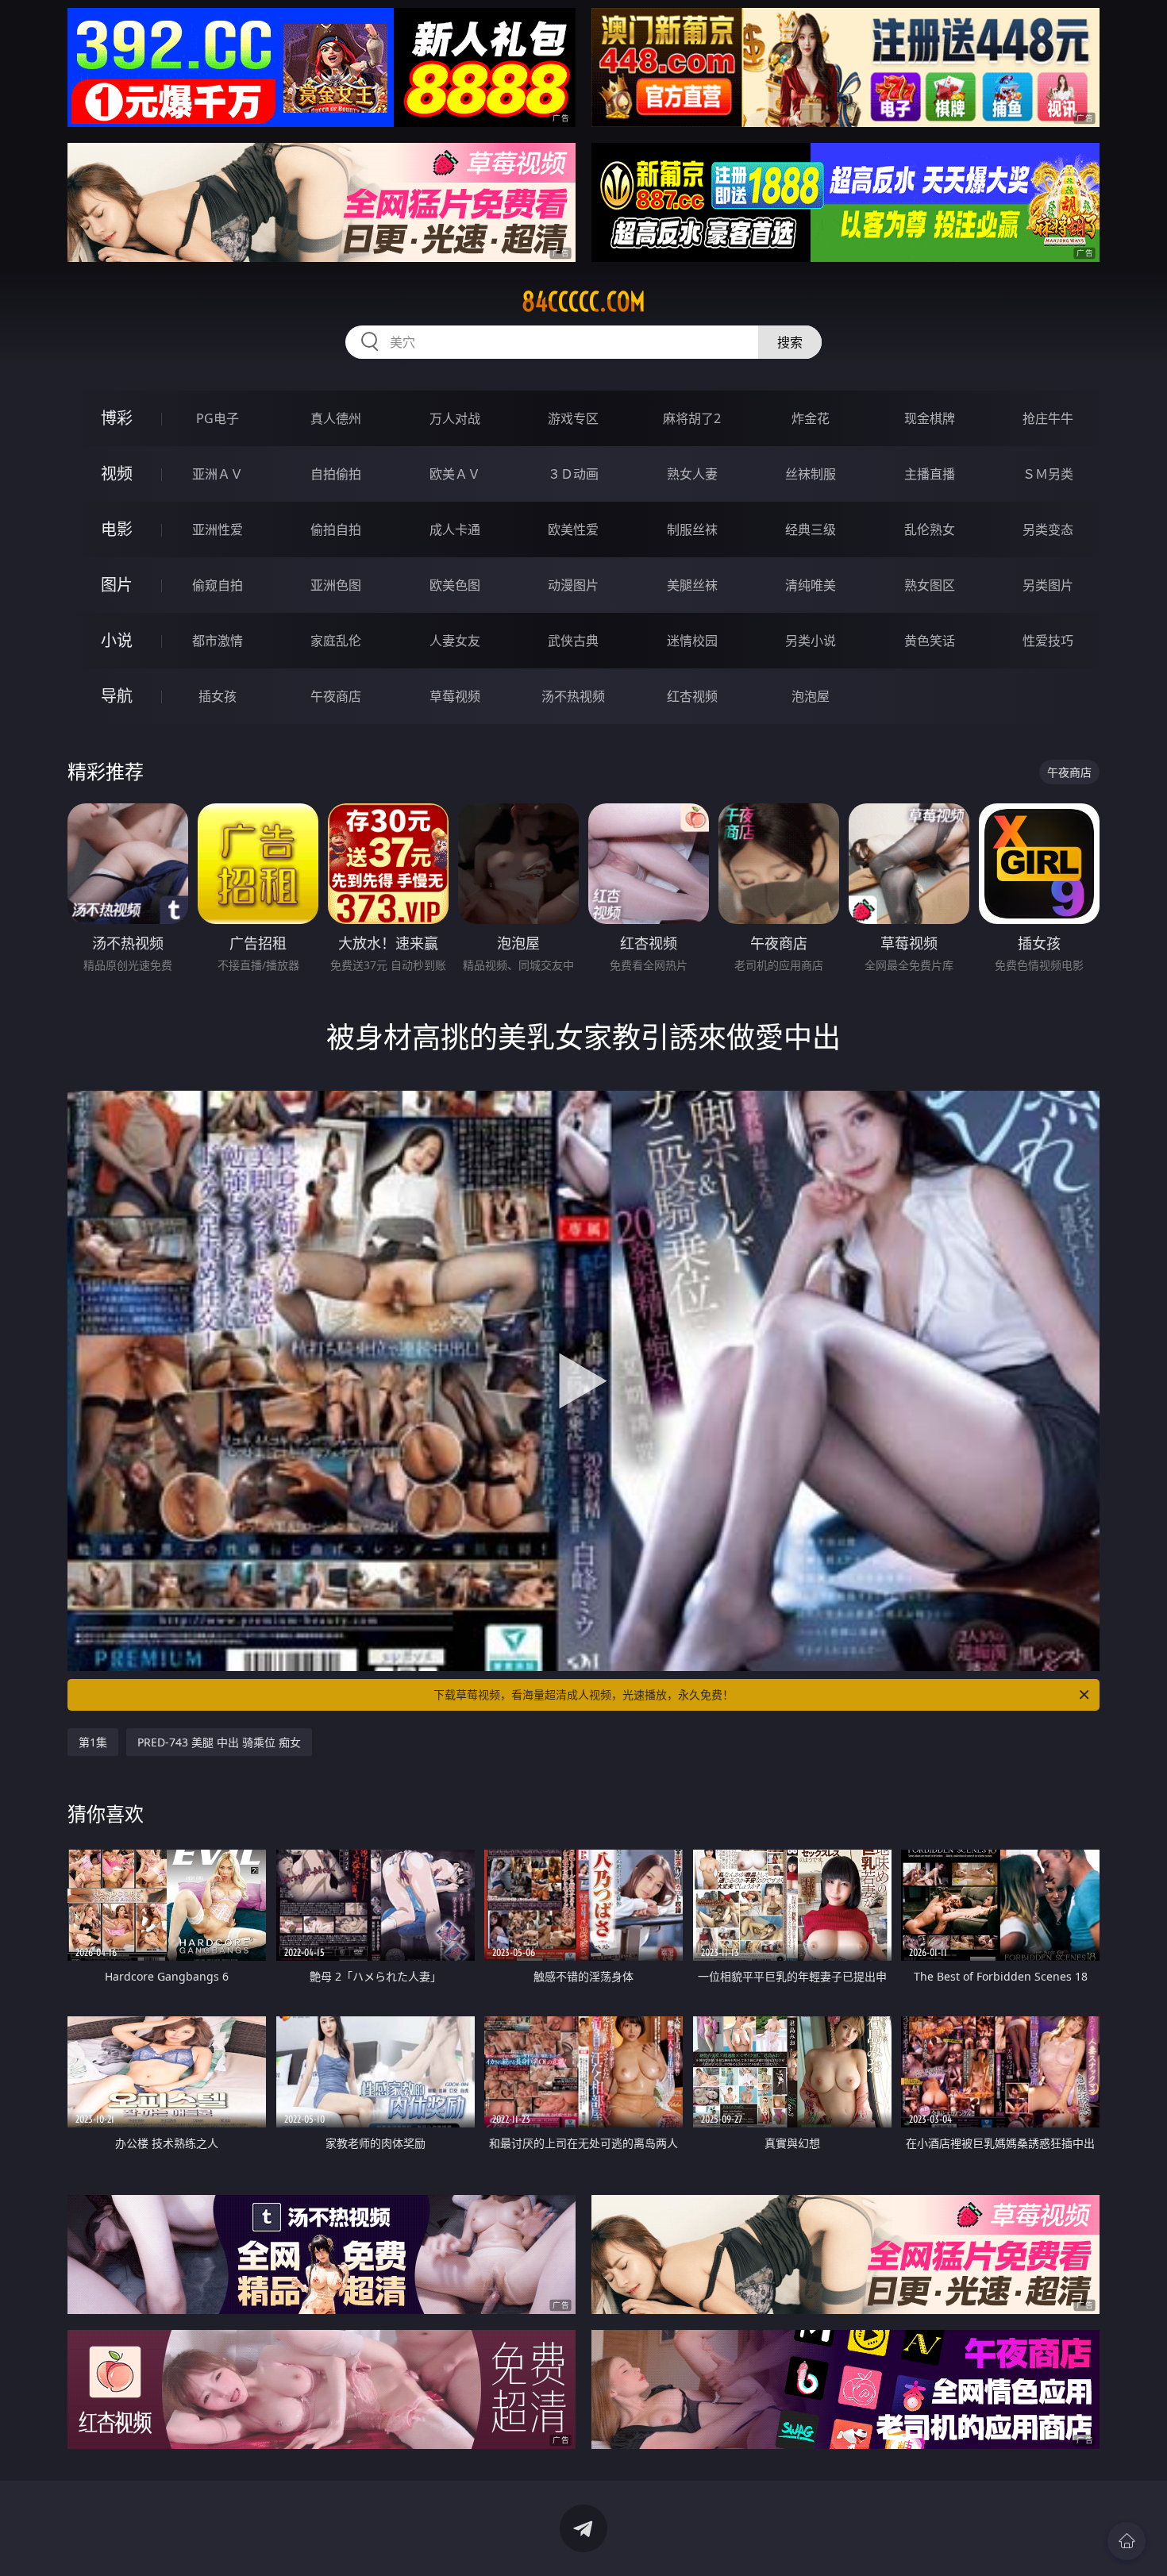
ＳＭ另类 (1048, 474)
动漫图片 (573, 585)
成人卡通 (455, 529)
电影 (117, 529)
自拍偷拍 (336, 474)
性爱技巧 (1048, 641)
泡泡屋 (811, 696)
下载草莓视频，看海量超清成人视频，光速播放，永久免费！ (583, 1694)
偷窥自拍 (218, 585)
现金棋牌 (930, 418)
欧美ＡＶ (455, 474)
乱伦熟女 (930, 529)
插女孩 (218, 696)
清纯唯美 (811, 585)
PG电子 (218, 418)
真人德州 (336, 418)
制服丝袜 (692, 529)
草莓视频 (455, 696)
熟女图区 (930, 585)
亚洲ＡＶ (218, 474)
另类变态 (1048, 529)
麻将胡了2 (692, 418)
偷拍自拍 (336, 529)
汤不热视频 (573, 696)
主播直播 (930, 474)
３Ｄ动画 (573, 474)
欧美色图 (455, 585)
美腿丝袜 (692, 585)
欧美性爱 (573, 529)
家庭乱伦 (336, 641)
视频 (117, 474)
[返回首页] (1127, 2541)
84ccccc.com (583, 302)
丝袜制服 (811, 474)
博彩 (117, 418)
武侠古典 (573, 641)
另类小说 (811, 641)
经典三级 (811, 529)
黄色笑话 (930, 641)
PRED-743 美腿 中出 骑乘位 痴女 (219, 1742)
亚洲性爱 (218, 529)
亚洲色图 (336, 585)
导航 (117, 696)
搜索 (790, 342)
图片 (117, 585)
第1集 (93, 1742)
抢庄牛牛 (1048, 418)
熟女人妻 (692, 474)
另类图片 (1048, 585)
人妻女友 (455, 641)
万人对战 (455, 418)
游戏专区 (573, 418)
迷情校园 (692, 641)
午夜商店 (336, 696)
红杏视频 (692, 696)
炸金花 (811, 418)
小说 (117, 640)
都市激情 (218, 641)
